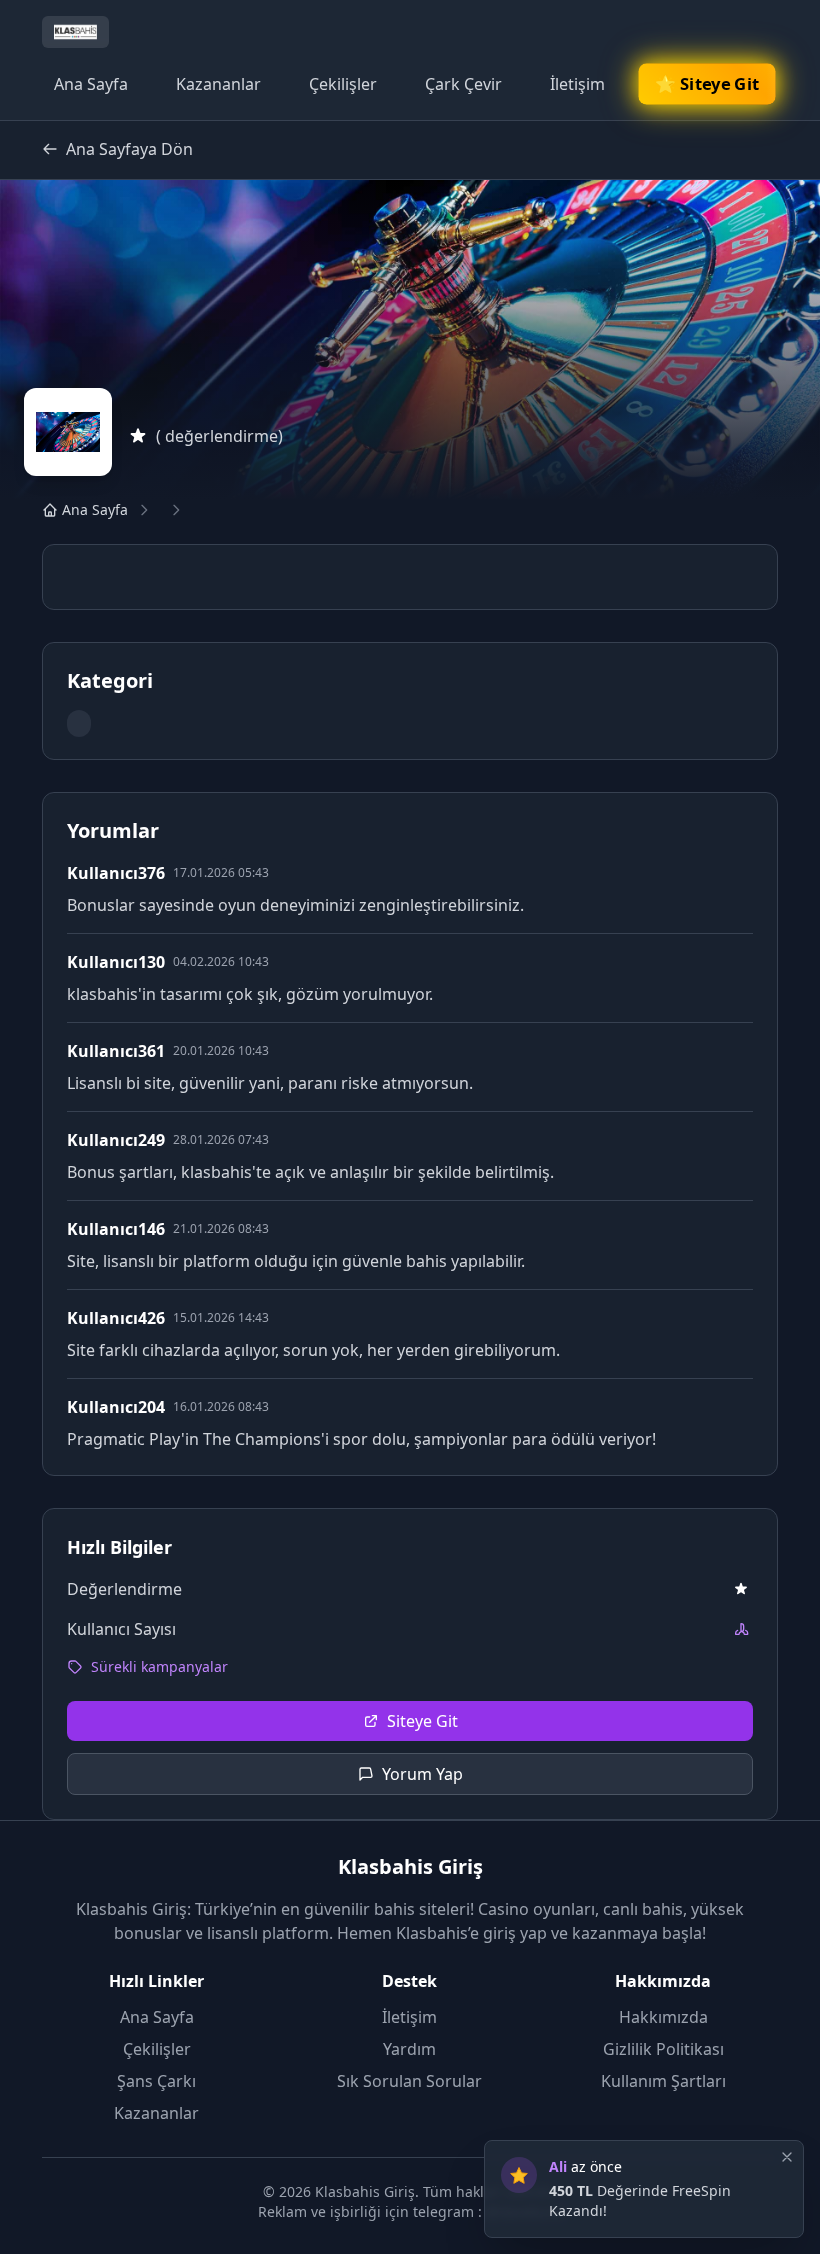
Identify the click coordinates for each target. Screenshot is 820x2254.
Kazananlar (218, 84)
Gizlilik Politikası (663, 2049)
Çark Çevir (463, 84)
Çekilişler (343, 84)
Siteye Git (422, 1721)
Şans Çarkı (156, 2081)
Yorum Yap (422, 1774)
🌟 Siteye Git (707, 84)
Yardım (409, 2049)
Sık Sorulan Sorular (409, 2081)
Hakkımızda (663, 2017)
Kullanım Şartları (663, 2081)
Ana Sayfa (91, 84)
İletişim (577, 84)
